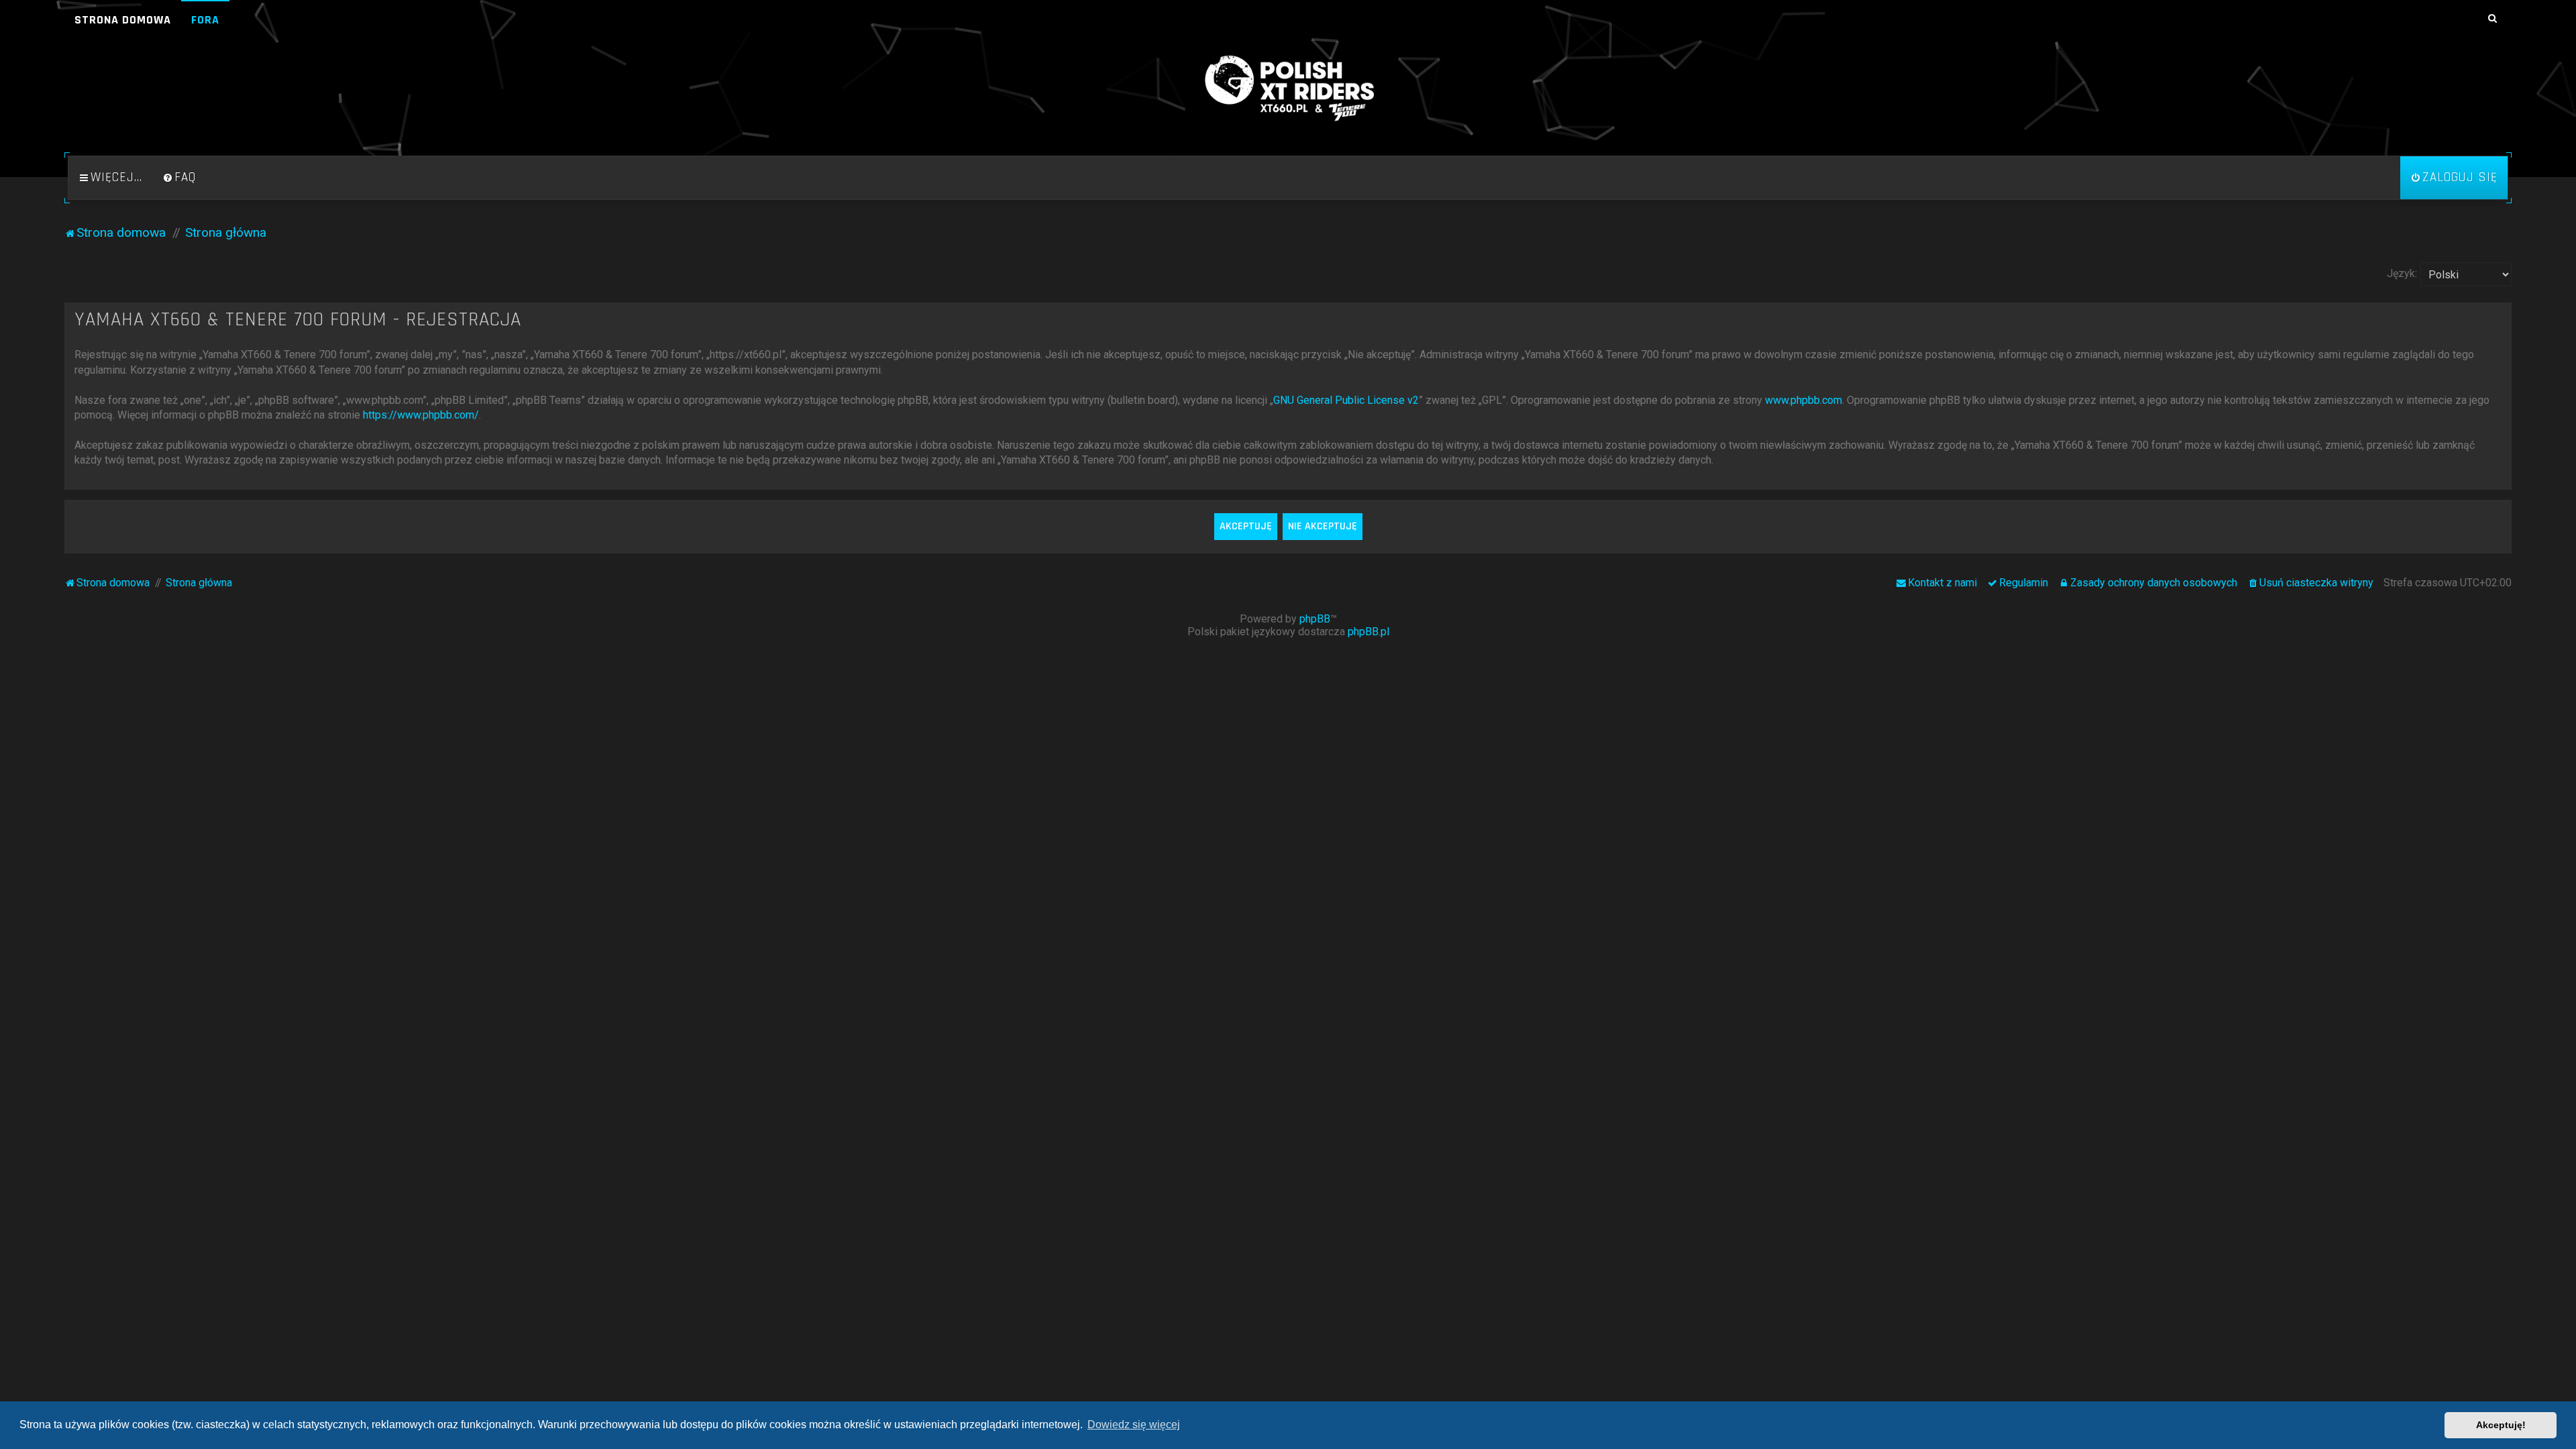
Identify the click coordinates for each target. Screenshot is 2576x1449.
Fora (205, 20)
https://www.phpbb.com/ (421, 415)
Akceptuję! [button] (2501, 1425)
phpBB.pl (1368, 632)
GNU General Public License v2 (1346, 400)
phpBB (1315, 619)
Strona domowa (123, 20)
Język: (2402, 273)
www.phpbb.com (1804, 400)
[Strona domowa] (1288, 89)
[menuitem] (179, 178)
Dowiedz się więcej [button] (1134, 1425)
